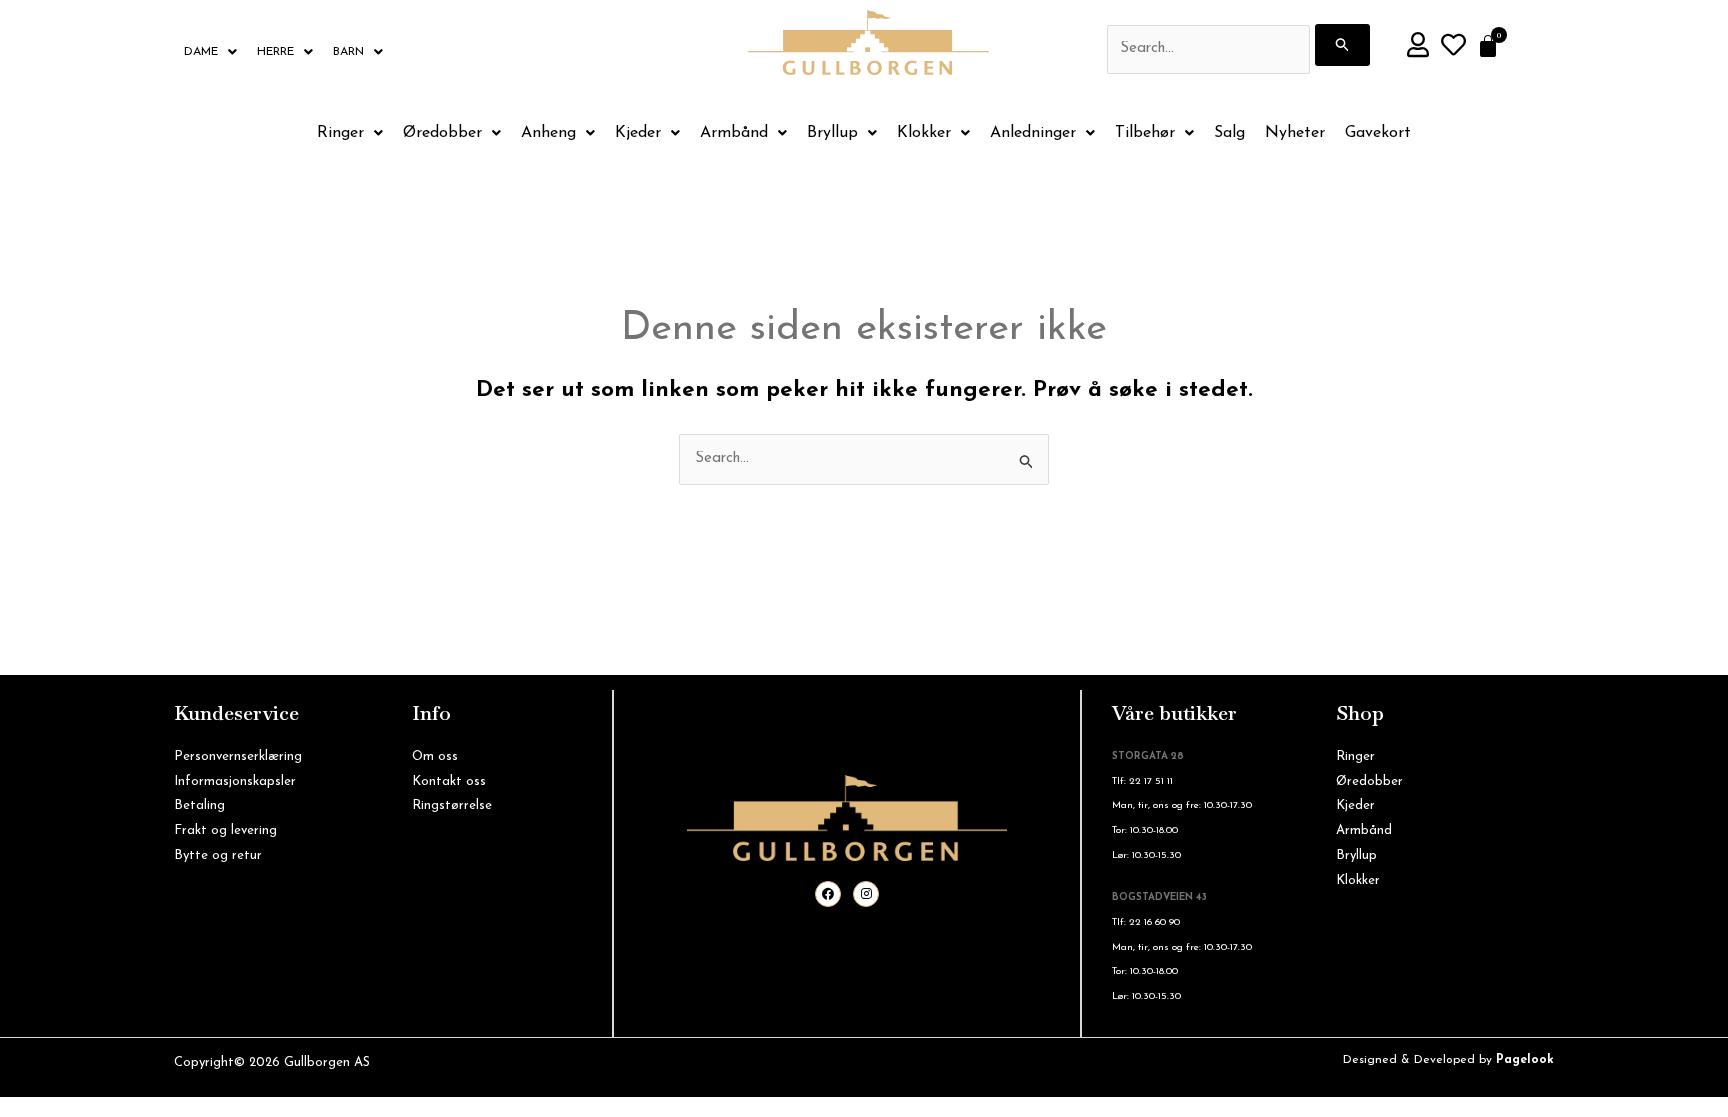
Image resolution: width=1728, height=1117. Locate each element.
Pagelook (1525, 1060)
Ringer (340, 133)
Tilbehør (1145, 133)
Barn (348, 52)
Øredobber (442, 133)
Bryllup (832, 133)
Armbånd (734, 133)
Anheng (548, 133)
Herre (275, 52)
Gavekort (1378, 133)
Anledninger (1033, 133)
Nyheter (1295, 133)
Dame (201, 52)
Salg (1229, 133)
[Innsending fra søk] (1343, 45)
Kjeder (638, 133)
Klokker (924, 133)
